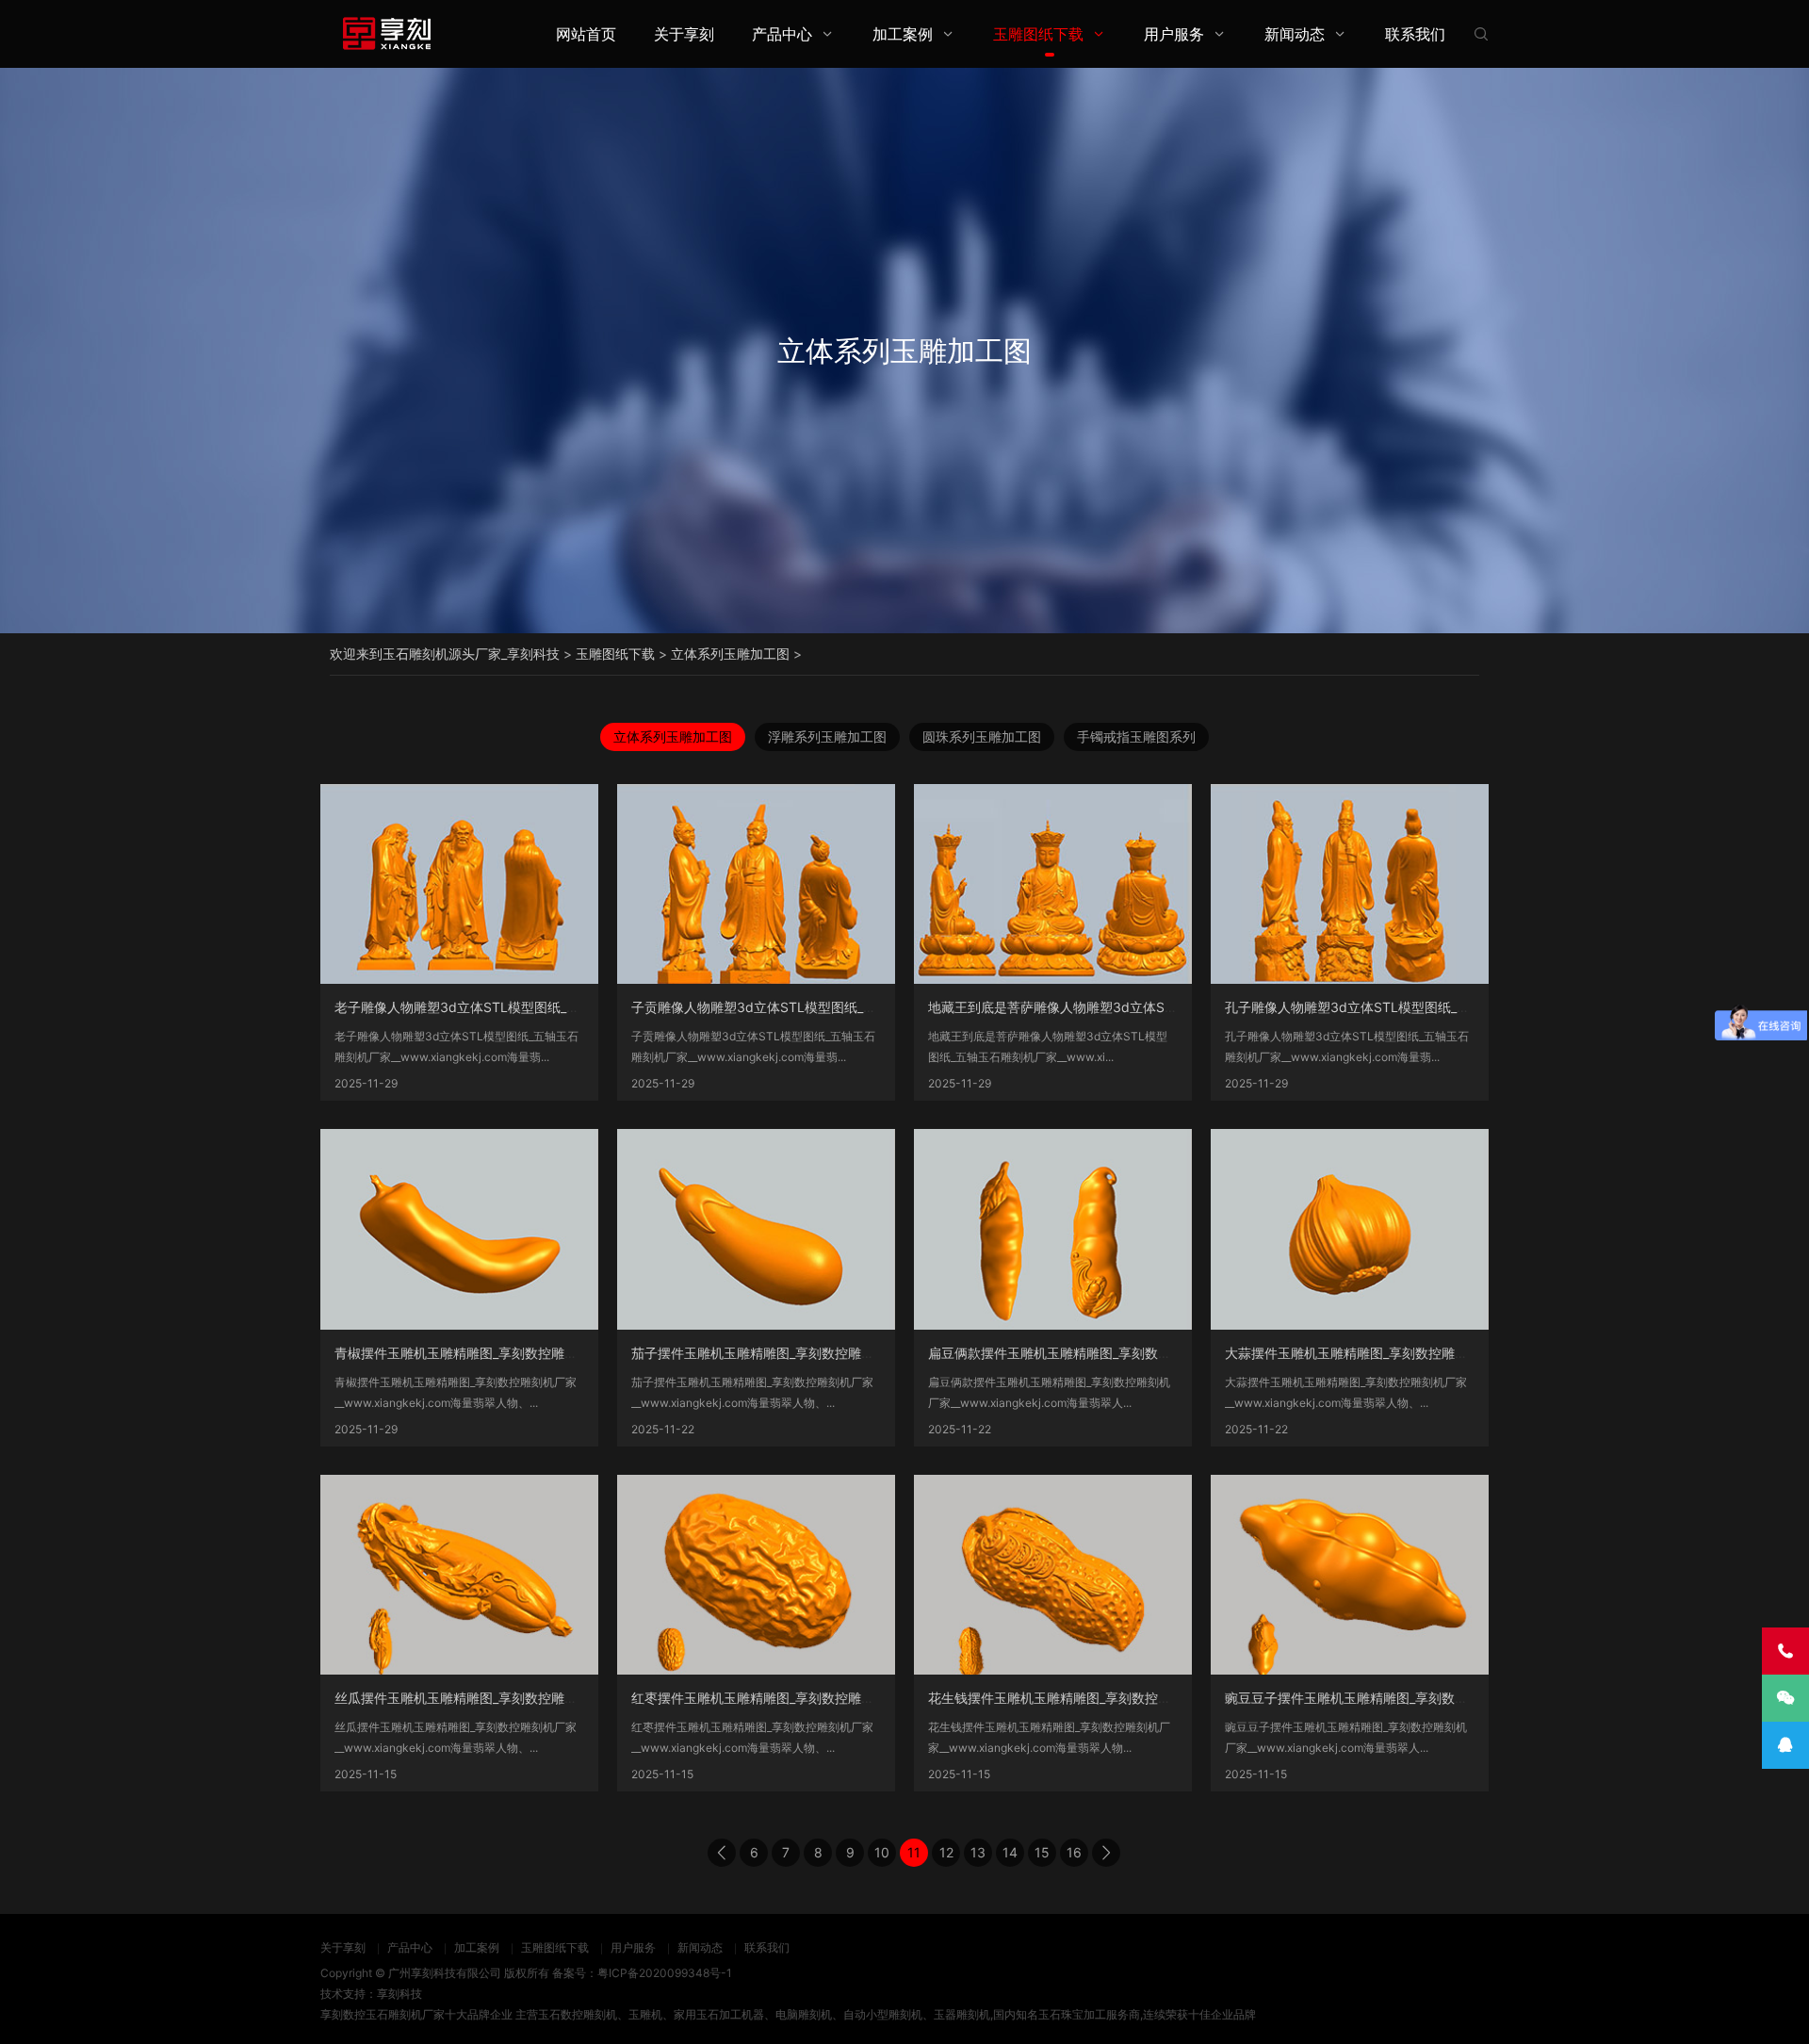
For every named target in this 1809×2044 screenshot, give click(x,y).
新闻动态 (1295, 34)
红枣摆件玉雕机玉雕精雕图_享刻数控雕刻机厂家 (773, 1698)
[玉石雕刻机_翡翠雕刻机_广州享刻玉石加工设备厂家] (386, 33)
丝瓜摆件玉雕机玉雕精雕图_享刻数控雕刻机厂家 (476, 1698)
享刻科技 (399, 1994)
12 (946, 1852)
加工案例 (903, 34)
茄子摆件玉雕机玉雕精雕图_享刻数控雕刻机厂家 (773, 1353)
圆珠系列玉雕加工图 (982, 736)
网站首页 (586, 34)
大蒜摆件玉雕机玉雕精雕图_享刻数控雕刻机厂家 (1366, 1353)
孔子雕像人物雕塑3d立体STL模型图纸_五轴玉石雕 (1374, 1007)
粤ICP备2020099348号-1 (665, 1973)
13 (978, 1852)
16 (1074, 1852)
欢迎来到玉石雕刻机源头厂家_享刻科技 (445, 654)
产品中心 (782, 34)
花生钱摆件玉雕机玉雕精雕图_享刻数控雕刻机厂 (1069, 1698)
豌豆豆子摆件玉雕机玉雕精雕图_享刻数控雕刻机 (1366, 1698)
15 (1042, 1852)
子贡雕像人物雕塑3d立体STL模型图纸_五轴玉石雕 (780, 1007)
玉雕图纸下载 (1038, 34)
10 (882, 1852)
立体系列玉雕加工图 (730, 654)
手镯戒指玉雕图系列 (1136, 736)
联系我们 (1415, 34)
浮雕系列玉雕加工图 (827, 736)
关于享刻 (684, 34)
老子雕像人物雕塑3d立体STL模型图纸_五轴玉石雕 (483, 1007)
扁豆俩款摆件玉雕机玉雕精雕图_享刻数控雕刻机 (1069, 1353)
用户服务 (1174, 34)
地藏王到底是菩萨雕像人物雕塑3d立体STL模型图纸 (1081, 1007)
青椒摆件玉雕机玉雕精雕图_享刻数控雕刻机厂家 (476, 1353)
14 (1010, 1852)
